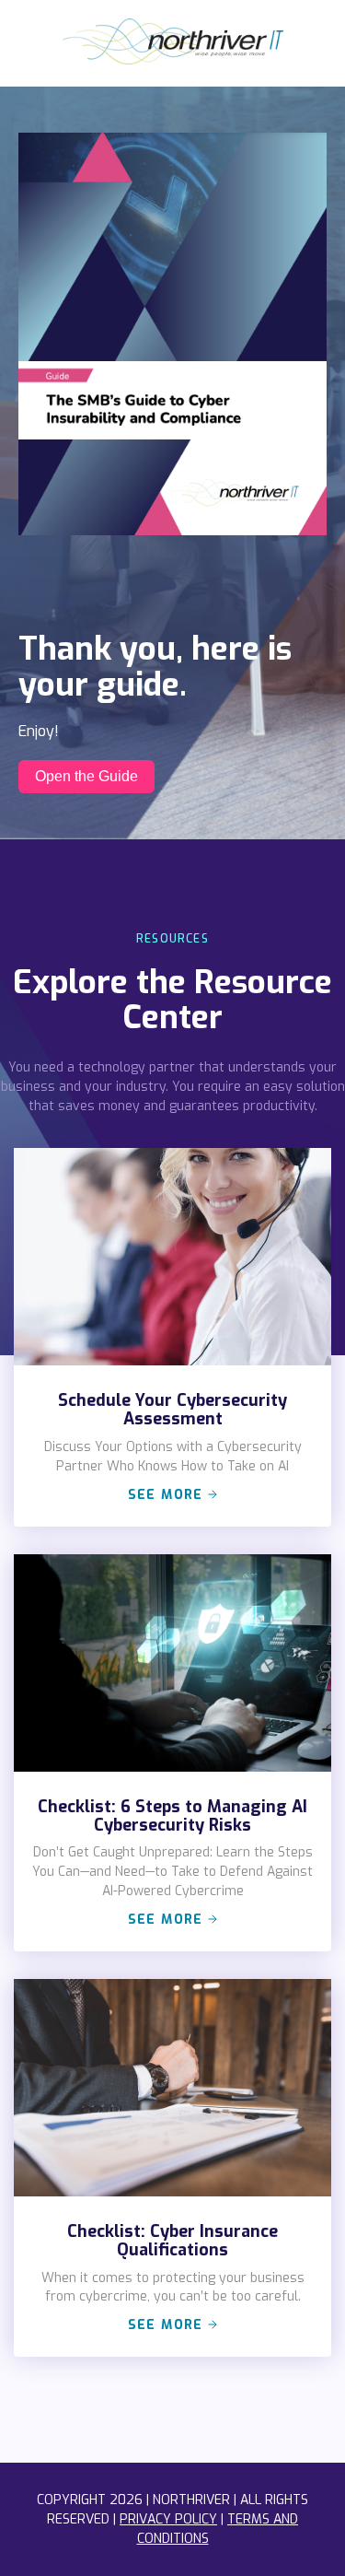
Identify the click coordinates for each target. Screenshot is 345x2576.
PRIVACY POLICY (168, 2519)
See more (168, 1495)
